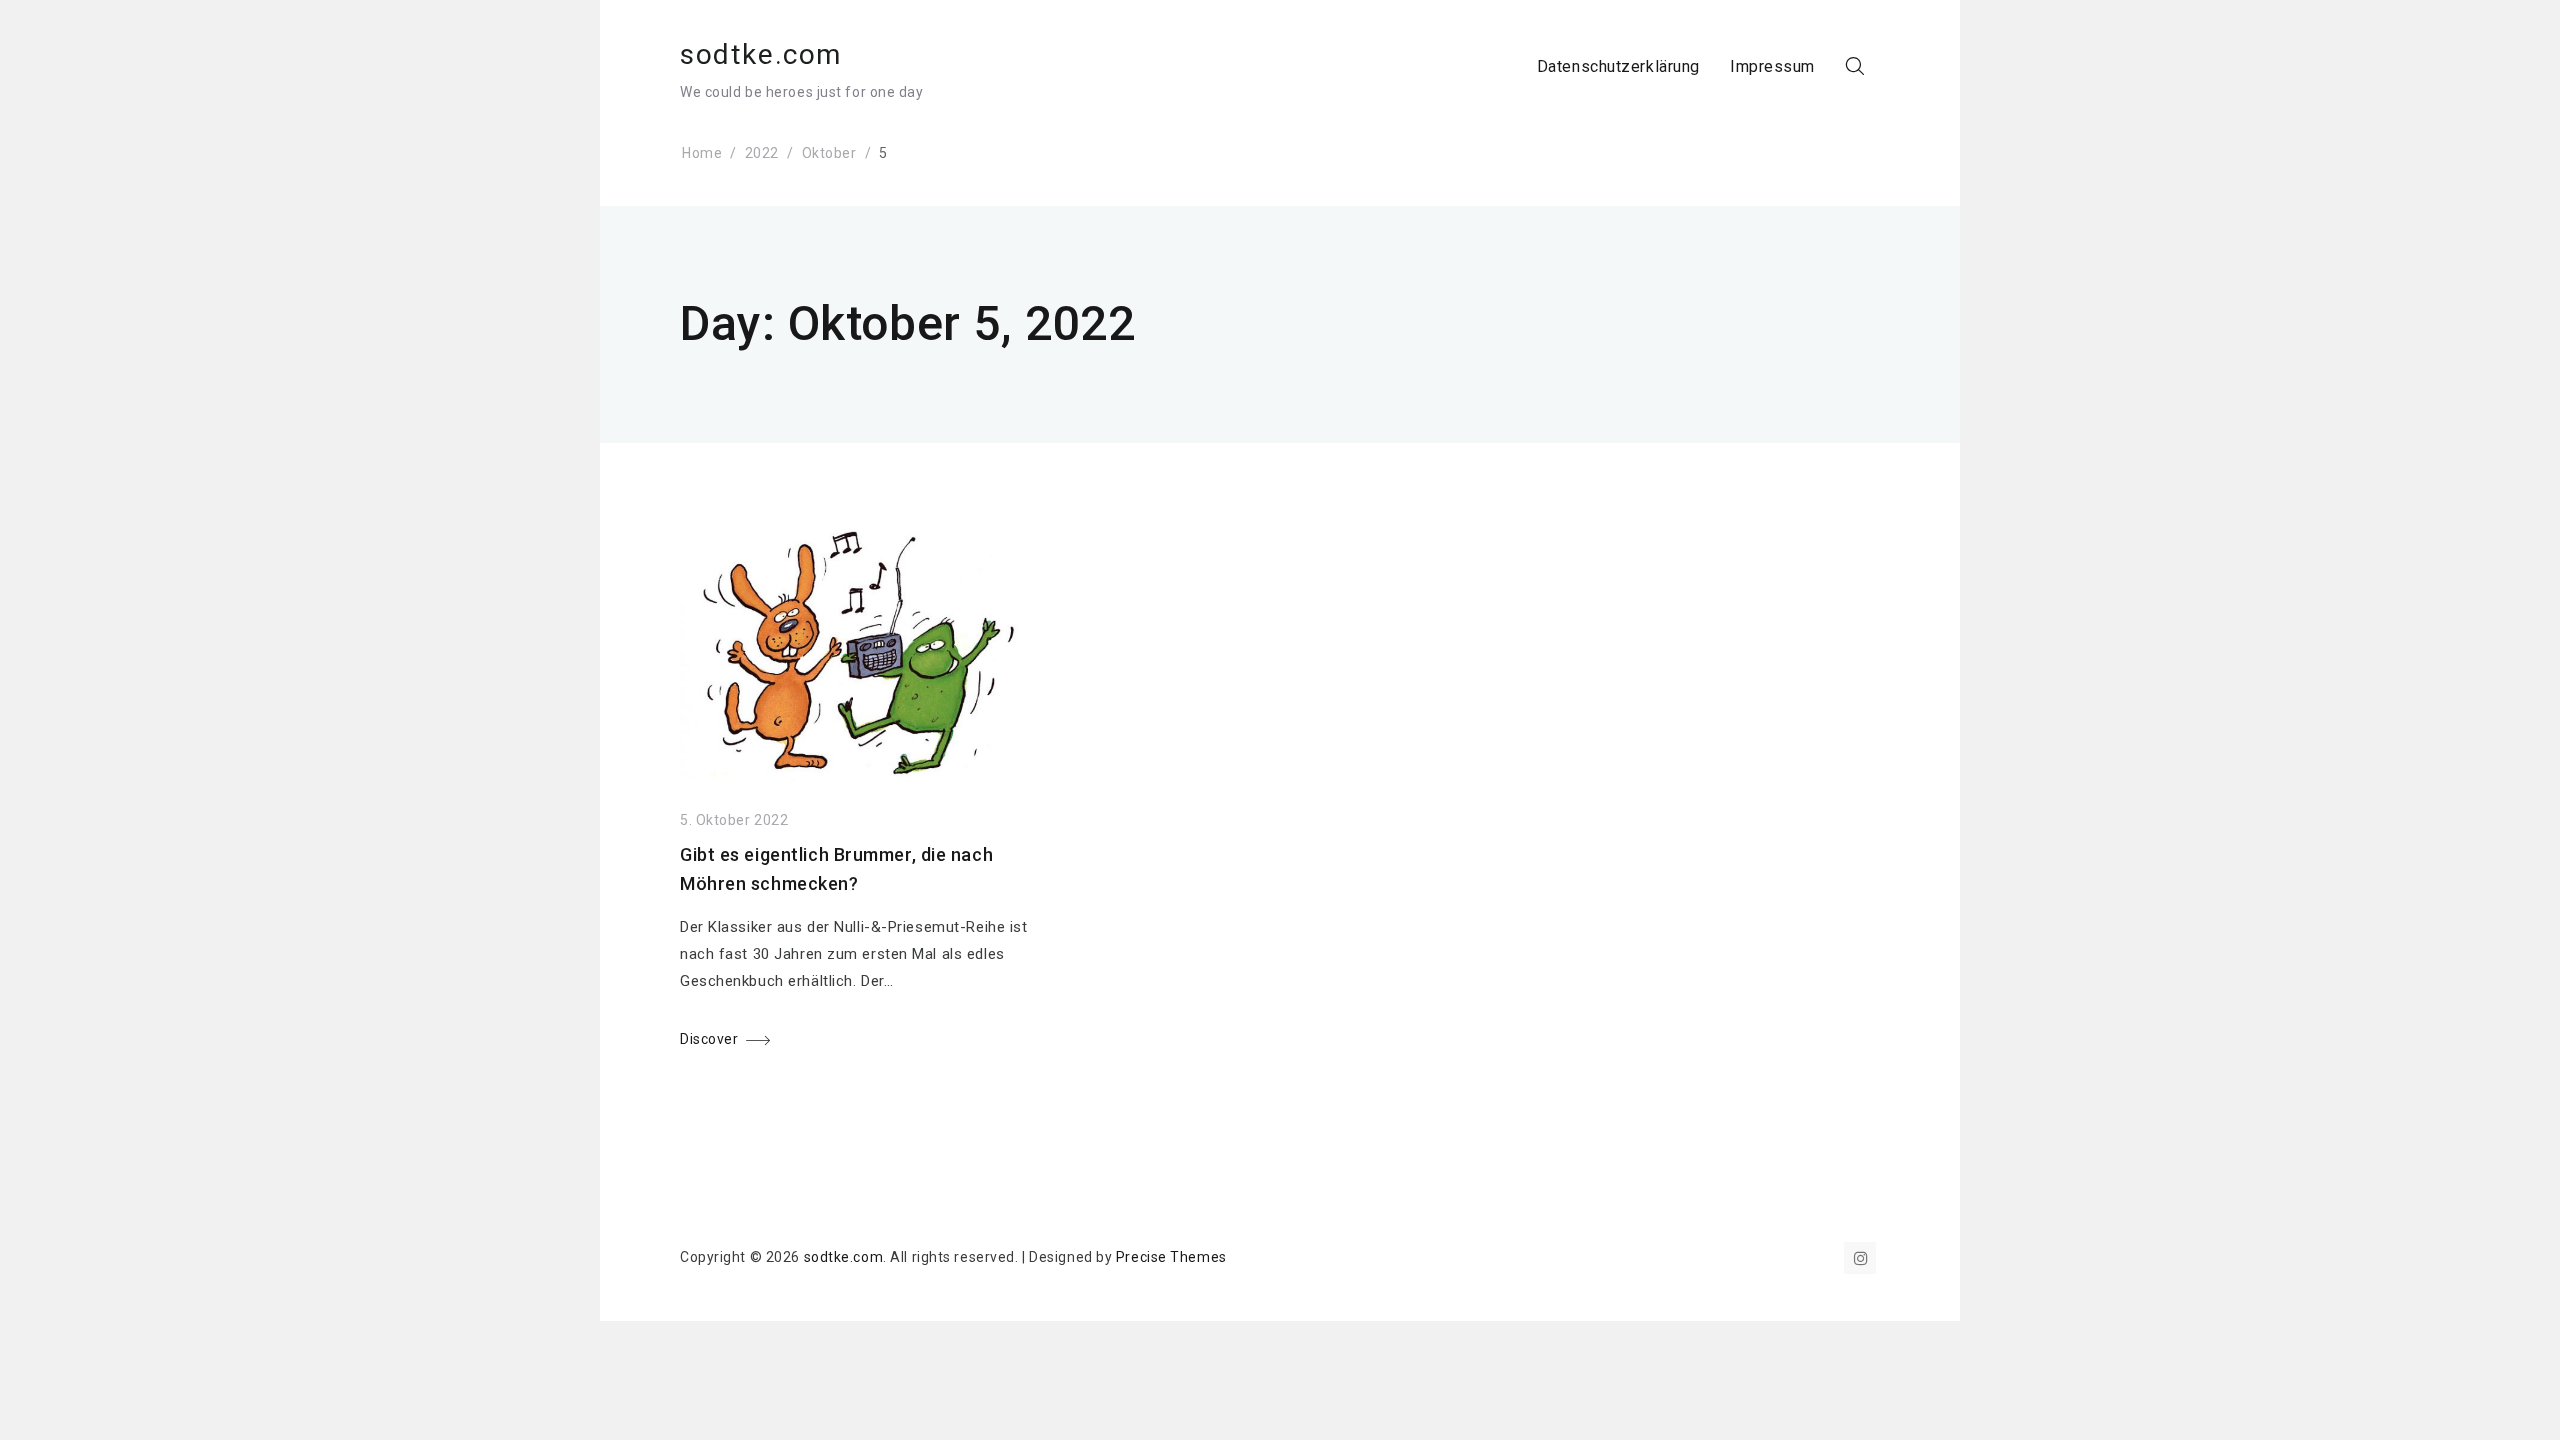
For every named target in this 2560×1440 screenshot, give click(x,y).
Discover (709, 1039)
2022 (762, 153)
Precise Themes (1171, 1257)
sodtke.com (761, 54)
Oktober (829, 153)
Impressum (1772, 66)
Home (702, 153)
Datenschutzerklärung (1618, 66)
